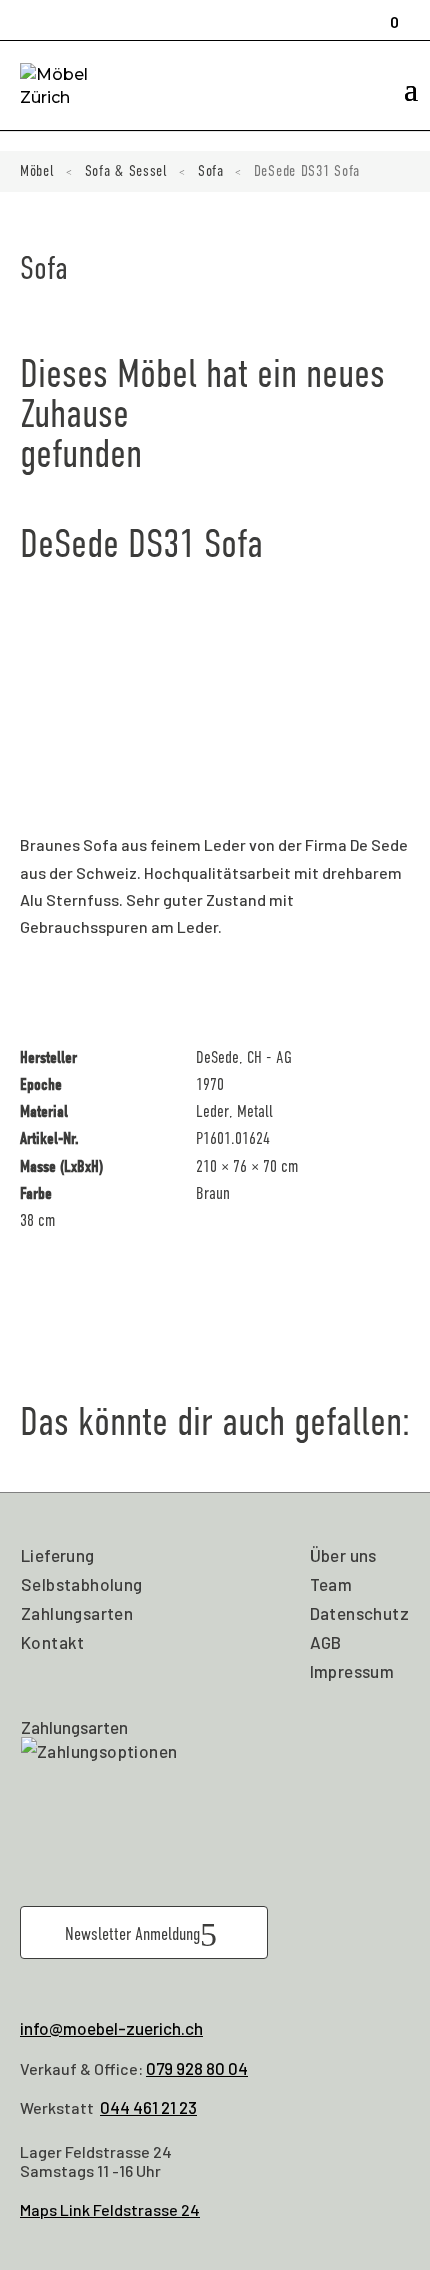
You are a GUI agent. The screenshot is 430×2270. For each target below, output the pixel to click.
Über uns (343, 1555)
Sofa (211, 171)
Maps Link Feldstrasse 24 (110, 2209)
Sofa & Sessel (126, 171)
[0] (388, 13)
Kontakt (53, 1642)
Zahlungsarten (77, 1613)
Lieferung (58, 1555)
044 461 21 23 (148, 2107)
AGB (326, 1642)
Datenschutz (359, 1613)
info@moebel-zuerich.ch (111, 2028)
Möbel (37, 171)
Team (331, 1584)
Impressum (352, 1671)
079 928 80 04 (197, 2068)
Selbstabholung (82, 1584)
